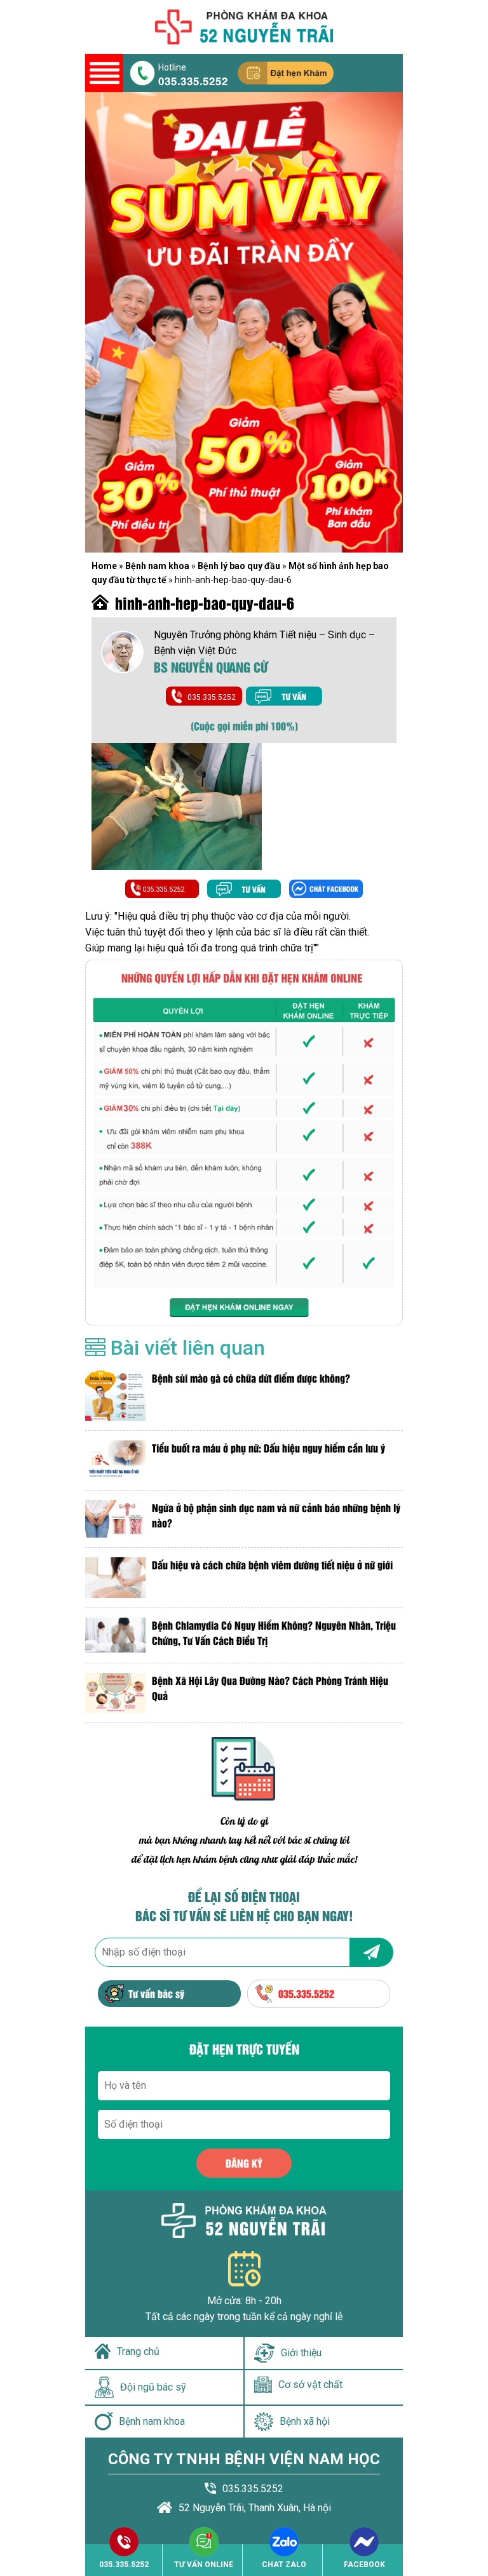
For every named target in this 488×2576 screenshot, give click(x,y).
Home (104, 566)
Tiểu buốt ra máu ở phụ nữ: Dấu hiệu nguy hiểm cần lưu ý (268, 1448)
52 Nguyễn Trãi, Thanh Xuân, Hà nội (255, 2508)
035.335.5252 (193, 80)
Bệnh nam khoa (157, 566)
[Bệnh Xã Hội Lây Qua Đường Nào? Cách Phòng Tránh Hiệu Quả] (115, 1693)
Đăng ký (244, 2163)
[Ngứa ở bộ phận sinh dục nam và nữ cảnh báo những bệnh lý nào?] (115, 1519)
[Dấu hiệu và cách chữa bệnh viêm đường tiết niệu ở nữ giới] (115, 1577)
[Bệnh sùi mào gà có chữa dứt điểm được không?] (115, 1396)
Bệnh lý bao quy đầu (239, 566)
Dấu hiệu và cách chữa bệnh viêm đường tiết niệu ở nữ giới (272, 1565)
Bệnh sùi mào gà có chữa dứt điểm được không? (251, 1378)
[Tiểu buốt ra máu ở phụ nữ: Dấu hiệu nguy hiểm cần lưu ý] (115, 1460)
